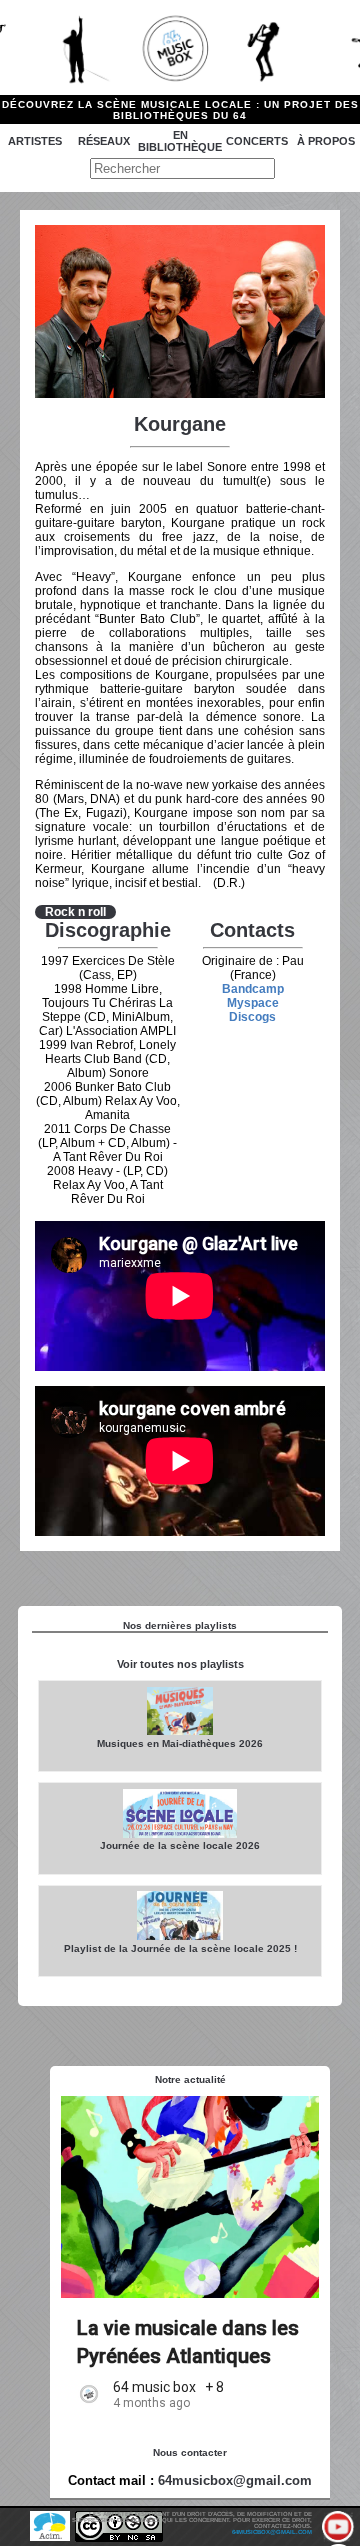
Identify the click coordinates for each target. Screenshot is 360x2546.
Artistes (35, 141)
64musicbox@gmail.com (235, 2480)
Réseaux (104, 141)
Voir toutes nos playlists (180, 1664)
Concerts (257, 141)
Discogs (252, 1017)
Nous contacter (190, 2452)
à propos (326, 141)
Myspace (253, 1003)
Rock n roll (75, 912)
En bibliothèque (180, 141)
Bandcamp (253, 989)
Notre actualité (190, 2079)
